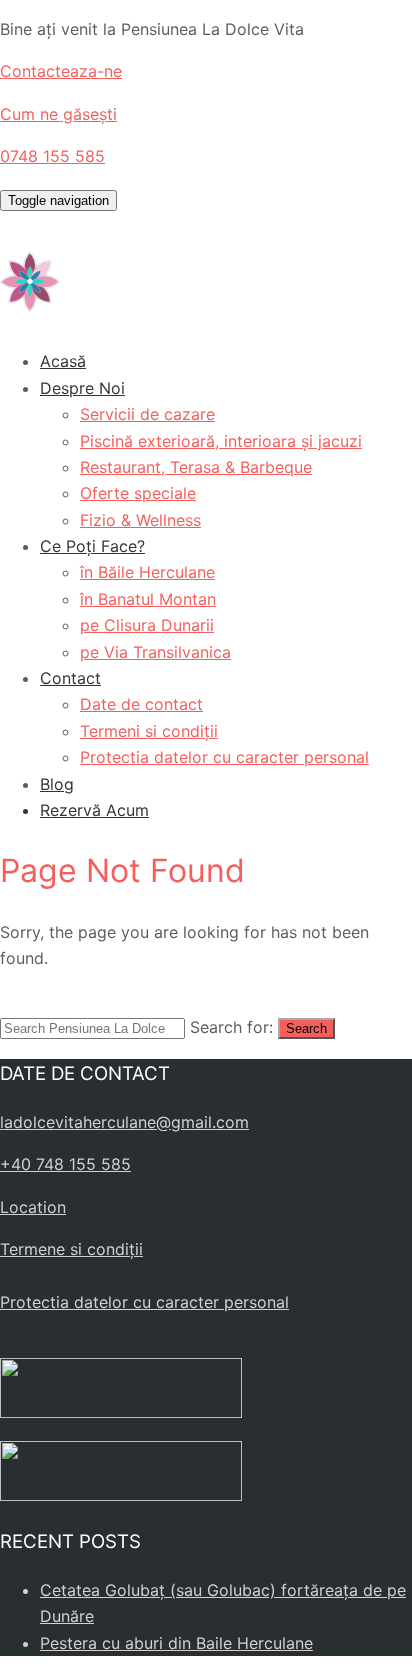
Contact (70, 678)
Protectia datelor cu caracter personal (224, 757)
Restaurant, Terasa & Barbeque (196, 467)
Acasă (63, 361)
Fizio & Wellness (140, 520)
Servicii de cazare (147, 414)
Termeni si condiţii (149, 731)
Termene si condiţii (71, 1249)
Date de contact (141, 704)
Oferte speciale (138, 493)
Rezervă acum (94, 810)
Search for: (231, 1027)
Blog (57, 784)
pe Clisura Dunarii (147, 625)
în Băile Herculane (147, 572)
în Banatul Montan (148, 599)
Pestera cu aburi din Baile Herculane (176, 1643)
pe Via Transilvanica (155, 652)
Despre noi (82, 388)
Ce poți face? (92, 546)
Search (306, 1028)
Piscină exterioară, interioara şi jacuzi (221, 441)
